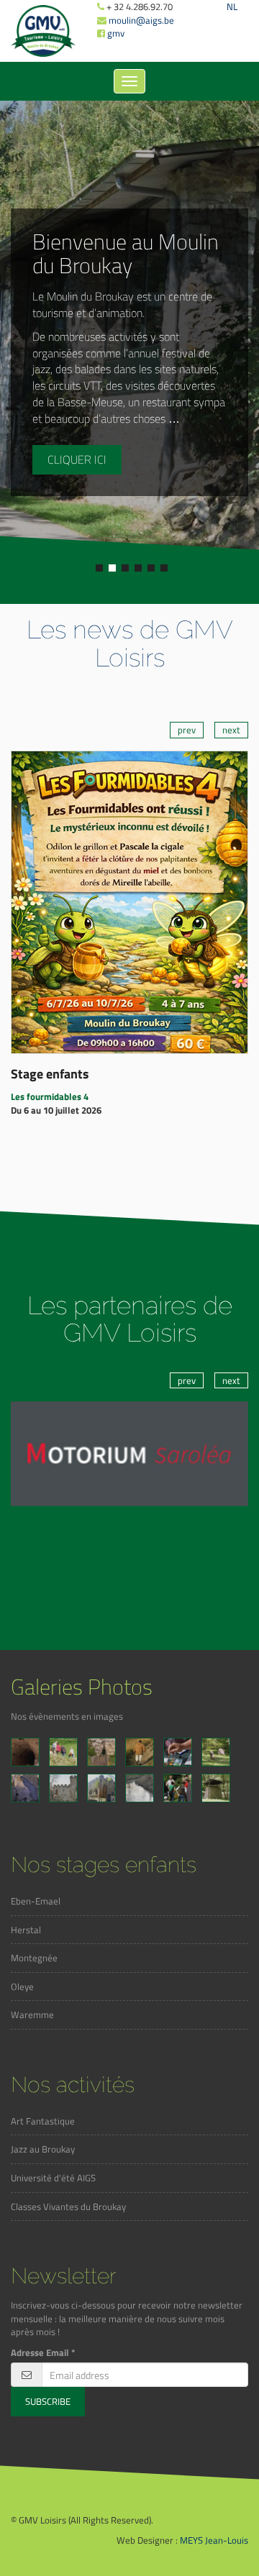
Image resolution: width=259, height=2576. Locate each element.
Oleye (22, 1986)
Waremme (32, 2014)
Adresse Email (43, 2353)
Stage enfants (50, 1074)
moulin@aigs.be (141, 20)
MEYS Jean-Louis (214, 2540)
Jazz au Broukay (43, 2149)
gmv (116, 33)
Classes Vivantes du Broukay (68, 2206)
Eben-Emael (36, 1901)
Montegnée (34, 1958)
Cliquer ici (77, 459)
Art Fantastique (43, 2121)
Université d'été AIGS (53, 2178)
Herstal (26, 1930)
